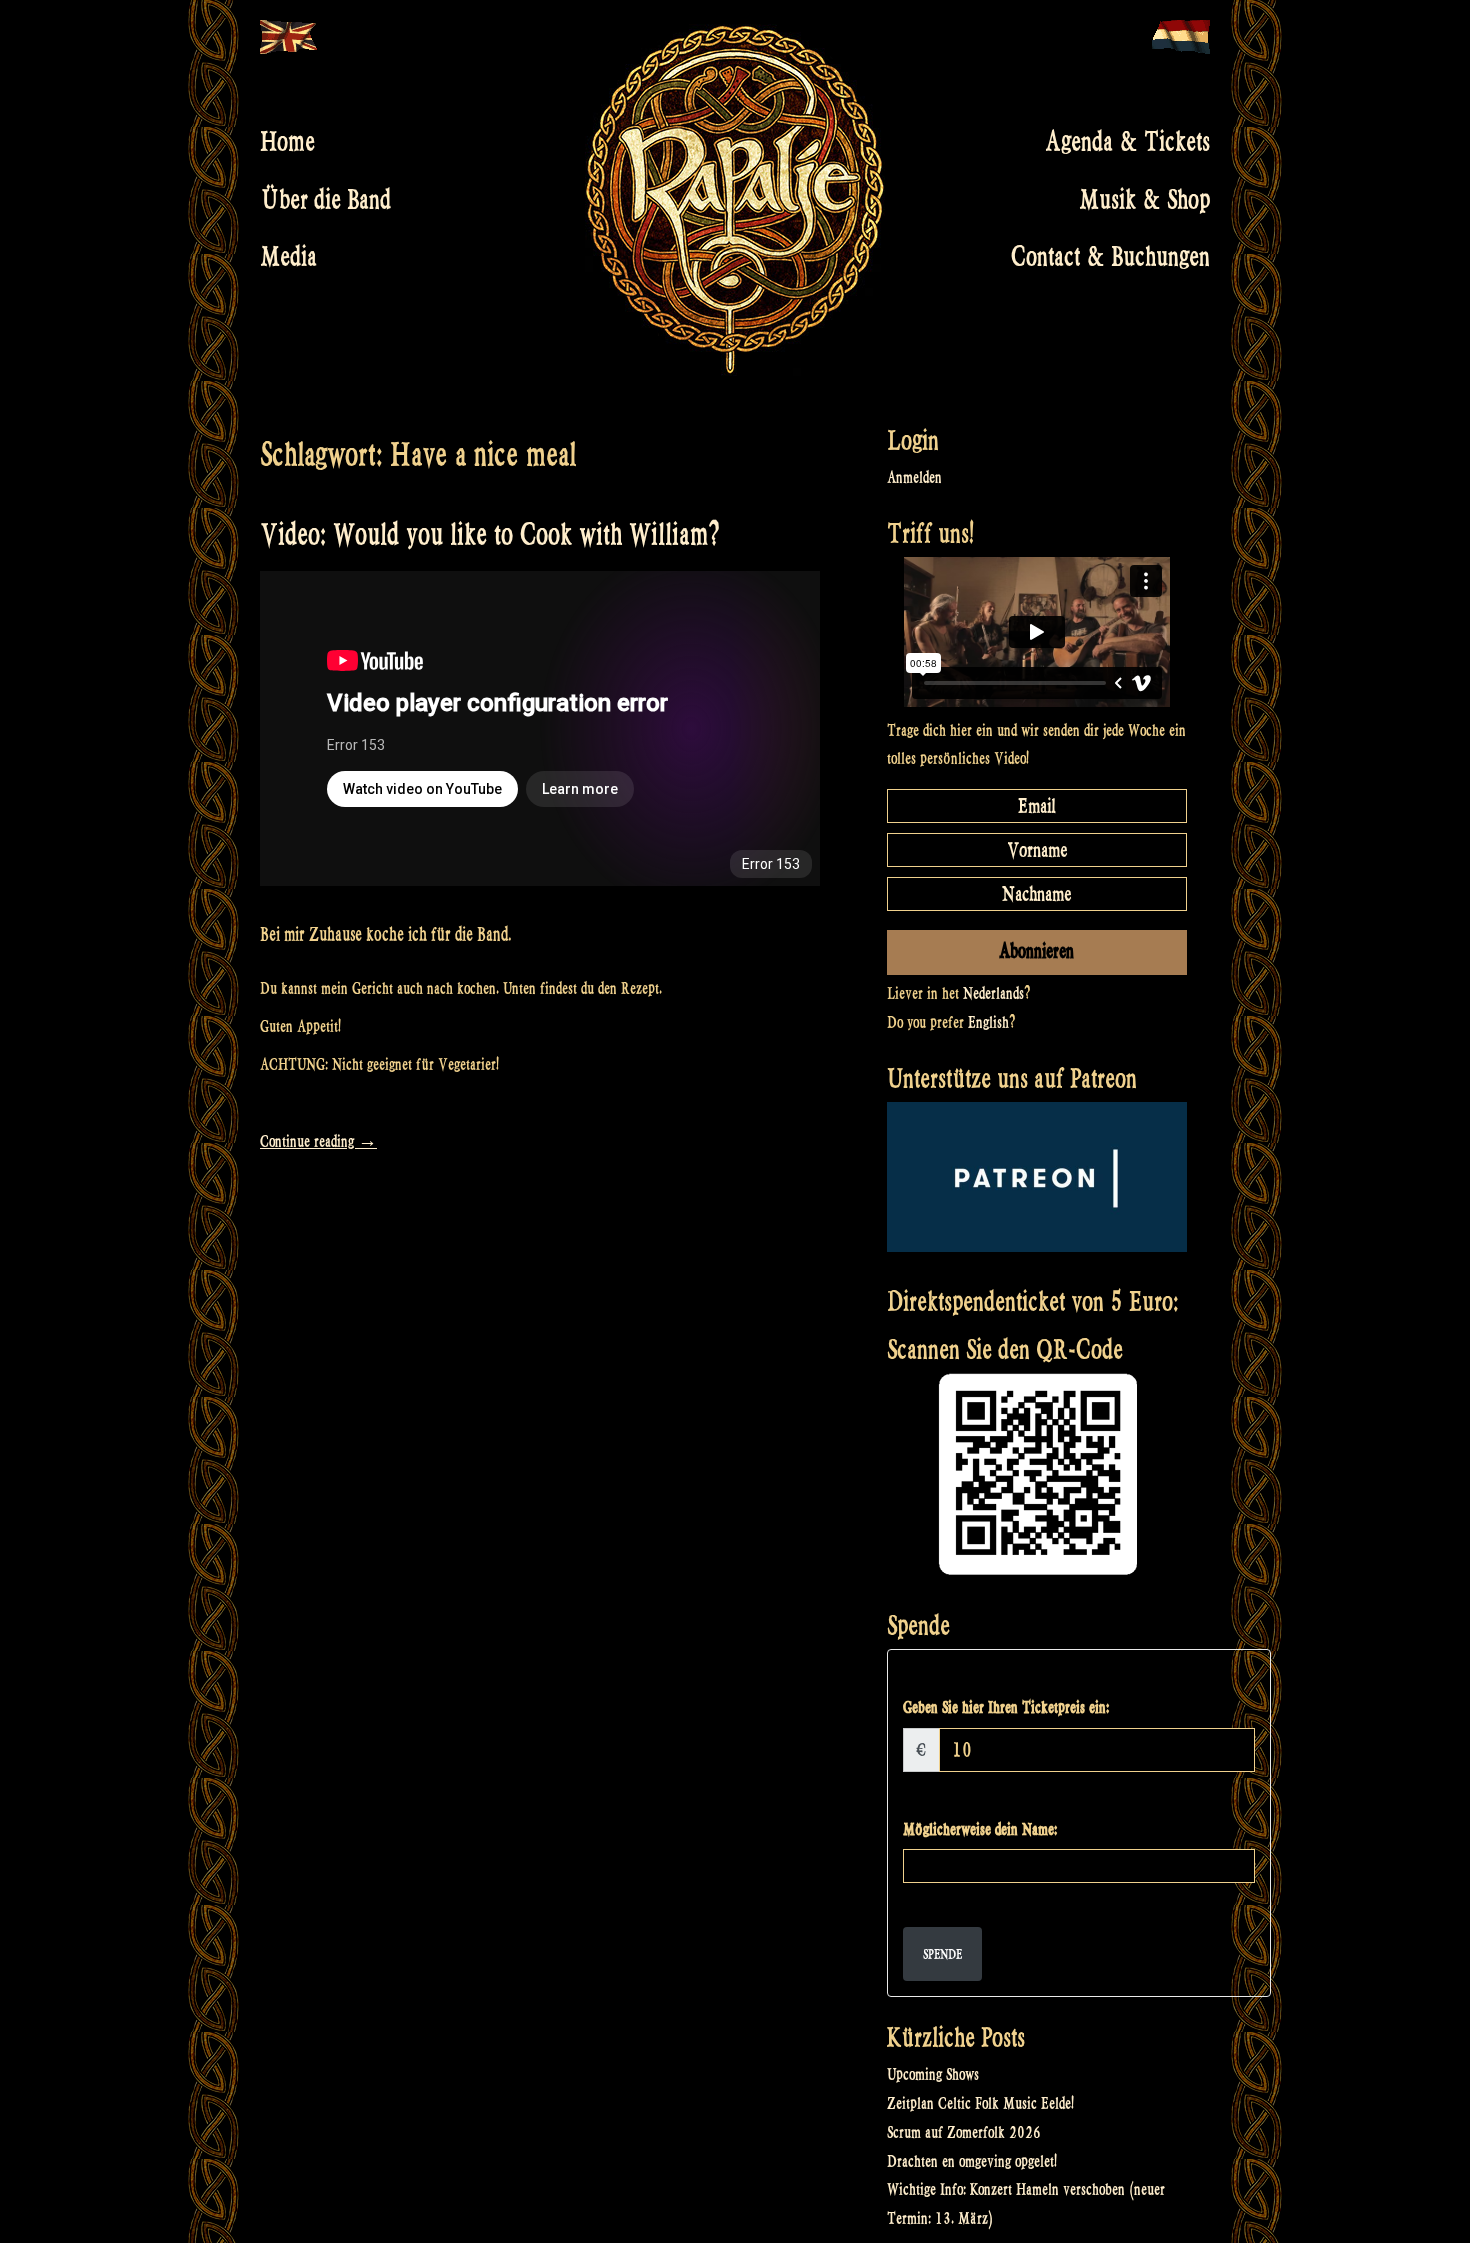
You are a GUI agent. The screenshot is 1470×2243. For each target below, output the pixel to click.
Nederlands (993, 993)
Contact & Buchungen (1110, 257)
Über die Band (325, 199)
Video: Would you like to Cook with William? (490, 534)
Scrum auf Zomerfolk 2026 (964, 2132)
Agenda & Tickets (1127, 142)
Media (288, 257)
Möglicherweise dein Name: (980, 1829)
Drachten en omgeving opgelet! (972, 2161)
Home (287, 142)
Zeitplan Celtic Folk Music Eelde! (980, 2103)
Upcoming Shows (933, 2074)
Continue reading (318, 1141)
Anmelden (914, 477)
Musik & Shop (1144, 199)
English (988, 1022)
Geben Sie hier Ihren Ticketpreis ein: (1006, 1707)
